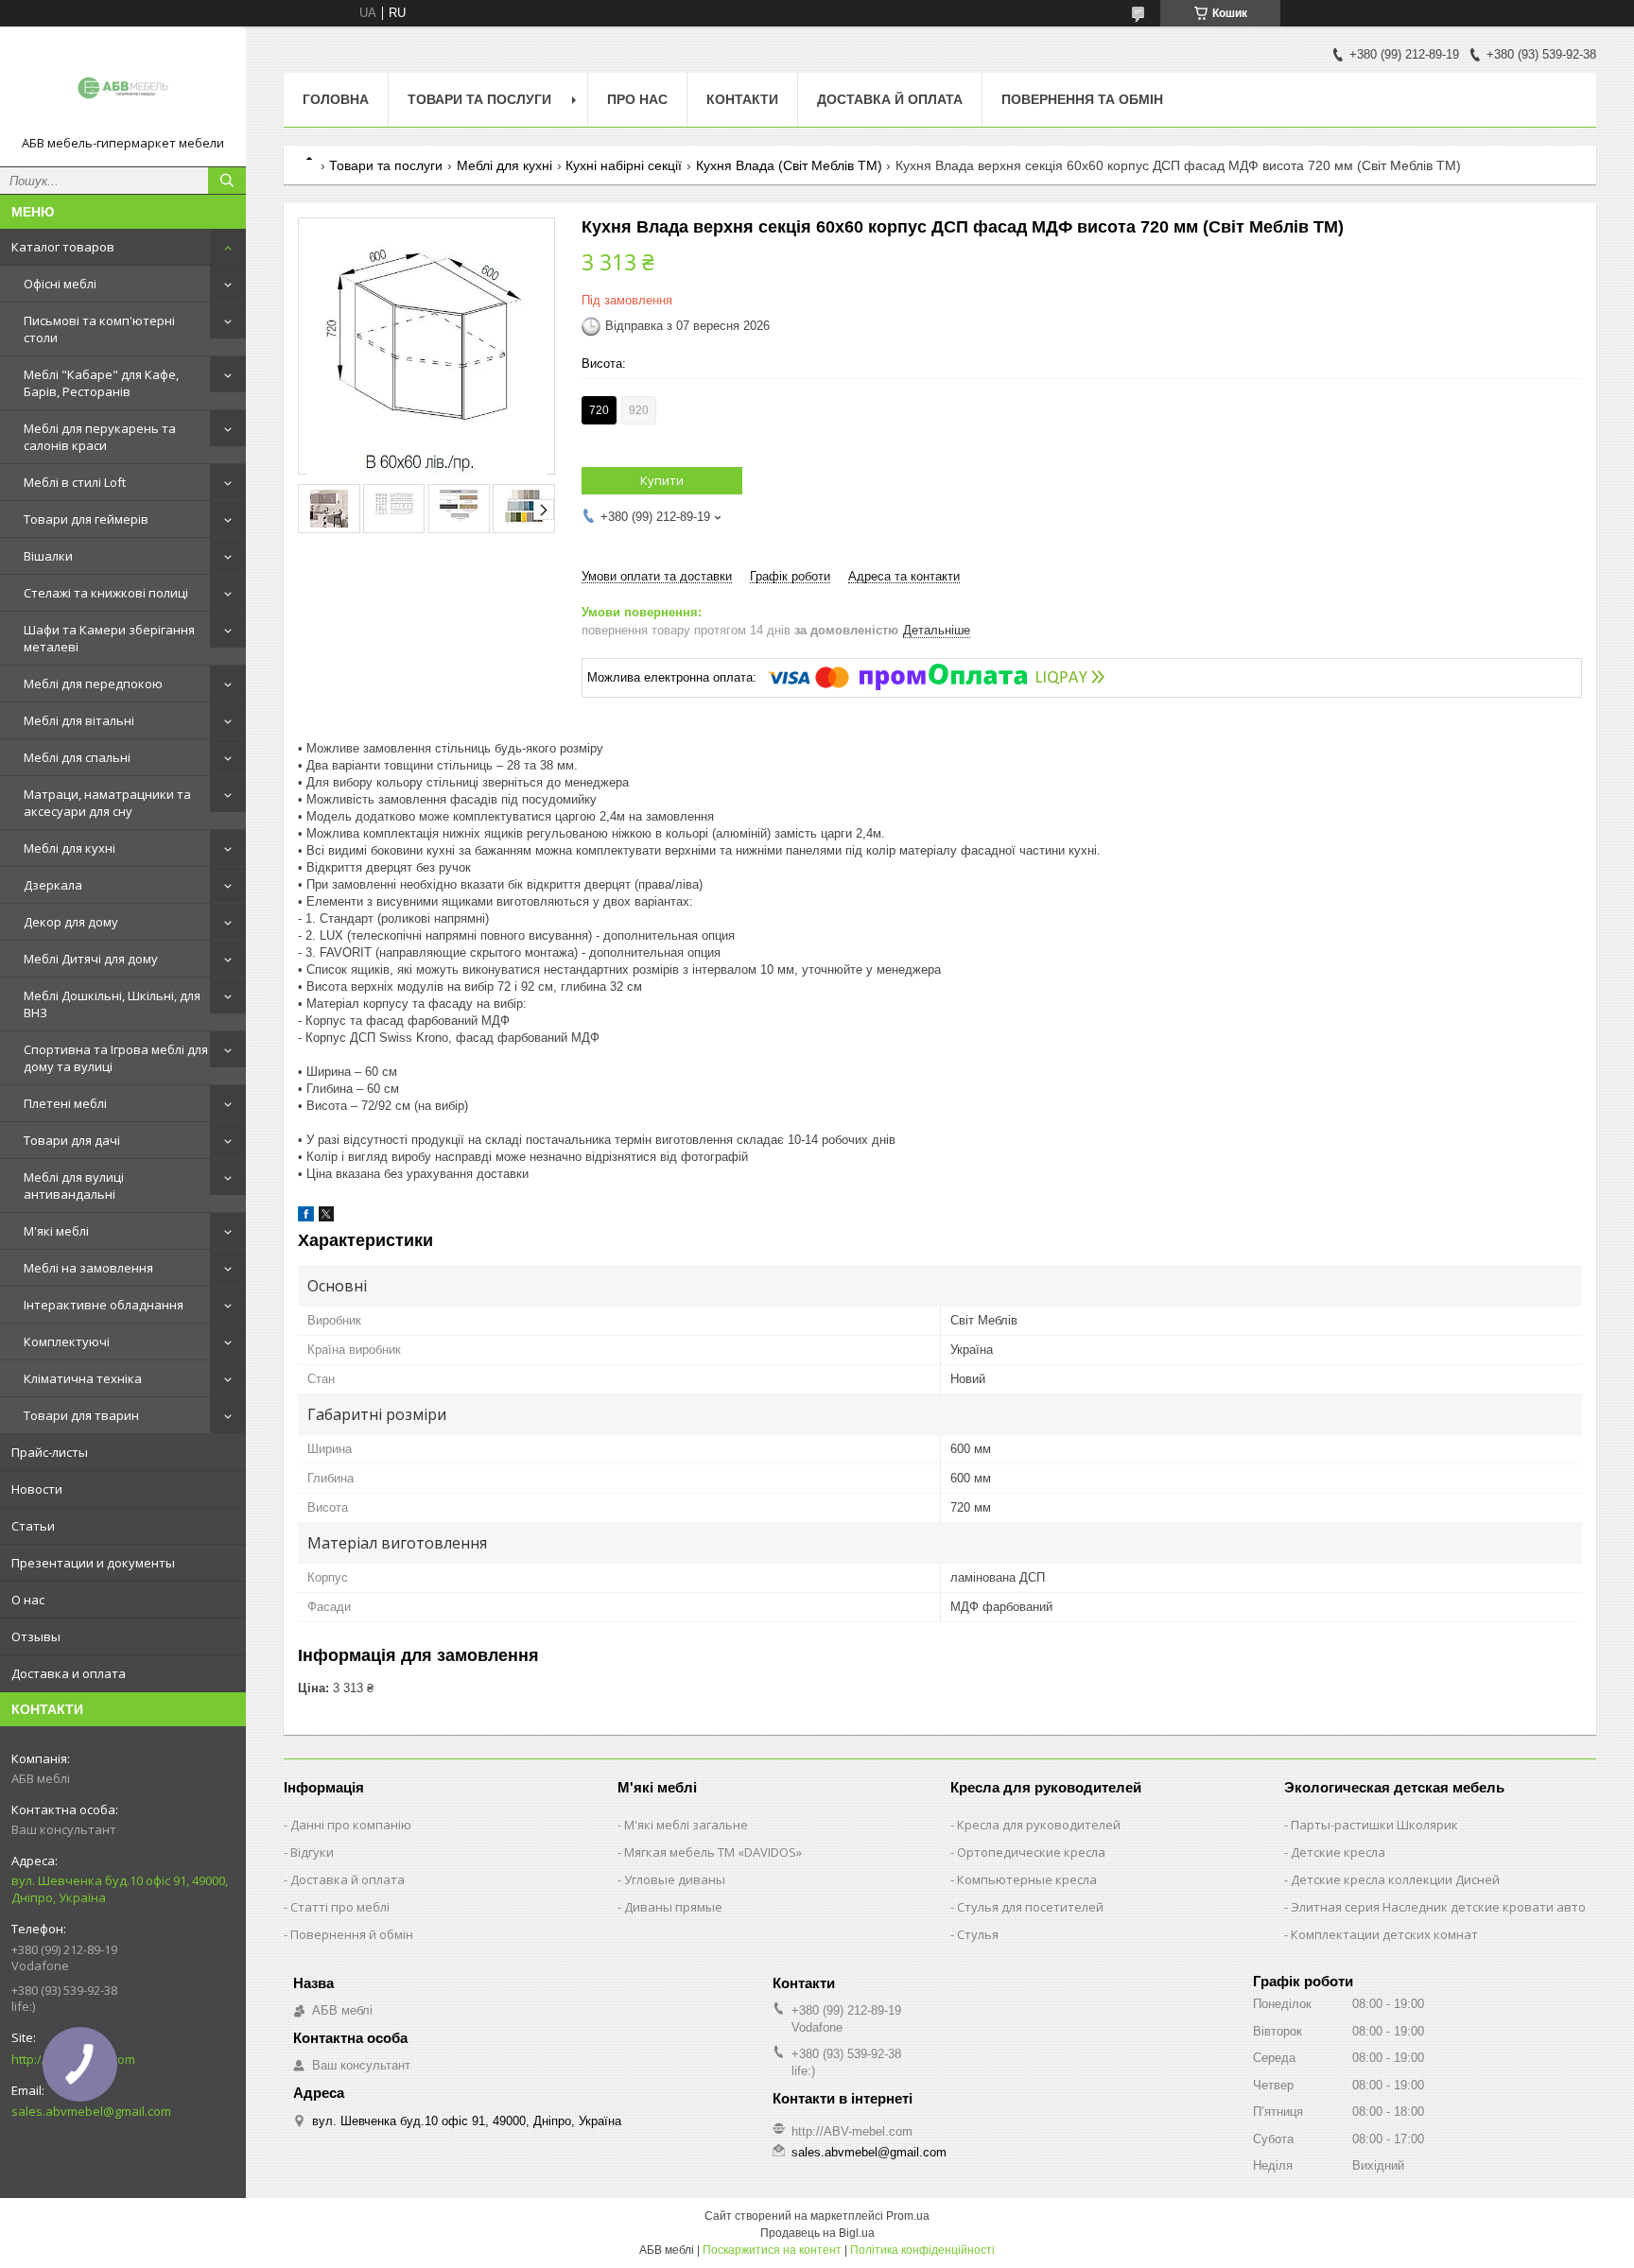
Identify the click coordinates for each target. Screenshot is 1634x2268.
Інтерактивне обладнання (104, 1305)
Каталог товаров (63, 247)
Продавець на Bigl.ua (817, 2233)
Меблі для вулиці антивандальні (74, 1186)
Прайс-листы (50, 1452)
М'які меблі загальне (686, 1825)
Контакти (742, 99)
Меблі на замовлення (88, 1268)
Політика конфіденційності (922, 2250)
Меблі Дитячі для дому (91, 959)
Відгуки (312, 1852)
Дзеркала (53, 885)
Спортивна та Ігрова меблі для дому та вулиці (116, 1058)
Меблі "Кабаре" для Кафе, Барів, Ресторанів (101, 383)
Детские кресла (1338, 1852)
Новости (37, 1489)
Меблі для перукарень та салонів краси (100, 437)
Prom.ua (908, 2216)
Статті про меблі (340, 1907)
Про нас (637, 99)
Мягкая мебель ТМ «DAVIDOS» (713, 1852)
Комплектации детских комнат (1384, 1934)
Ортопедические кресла (1031, 1852)
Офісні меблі (60, 284)
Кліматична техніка (83, 1378)
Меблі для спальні (77, 757)
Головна (336, 99)
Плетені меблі (65, 1103)
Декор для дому (71, 922)
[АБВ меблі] (123, 88)
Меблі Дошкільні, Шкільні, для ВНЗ (112, 1004)
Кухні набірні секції (624, 165)
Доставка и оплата (69, 1673)
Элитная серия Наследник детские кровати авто (1438, 1907)
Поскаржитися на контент (772, 2250)
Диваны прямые (673, 1907)
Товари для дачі (72, 1140)
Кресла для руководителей (1039, 1825)
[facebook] (306, 1217)
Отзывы (36, 1636)
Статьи (33, 1526)
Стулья (978, 1934)
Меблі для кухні (70, 848)
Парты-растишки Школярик (1374, 1825)
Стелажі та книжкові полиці (106, 593)
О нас (28, 1600)
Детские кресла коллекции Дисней (1395, 1879)
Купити (662, 480)
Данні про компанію (351, 1825)
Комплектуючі (67, 1342)
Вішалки (48, 556)
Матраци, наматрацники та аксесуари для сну (107, 803)
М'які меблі (56, 1231)
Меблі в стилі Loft (75, 482)
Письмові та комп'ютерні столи (99, 329)
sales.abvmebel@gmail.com (869, 2152)
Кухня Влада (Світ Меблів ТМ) (789, 165)
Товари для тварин (81, 1415)
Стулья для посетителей (1030, 1907)
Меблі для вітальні (79, 720)
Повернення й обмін (352, 1934)
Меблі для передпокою (93, 684)
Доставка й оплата (890, 99)
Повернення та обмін (1082, 99)
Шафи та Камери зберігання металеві (109, 638)
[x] (326, 1217)
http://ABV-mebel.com (852, 2131)
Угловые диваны (675, 1879)
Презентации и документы (93, 1563)
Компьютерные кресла (1027, 1879)
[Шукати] (227, 181)
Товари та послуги (479, 99)
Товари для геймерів (86, 519)
